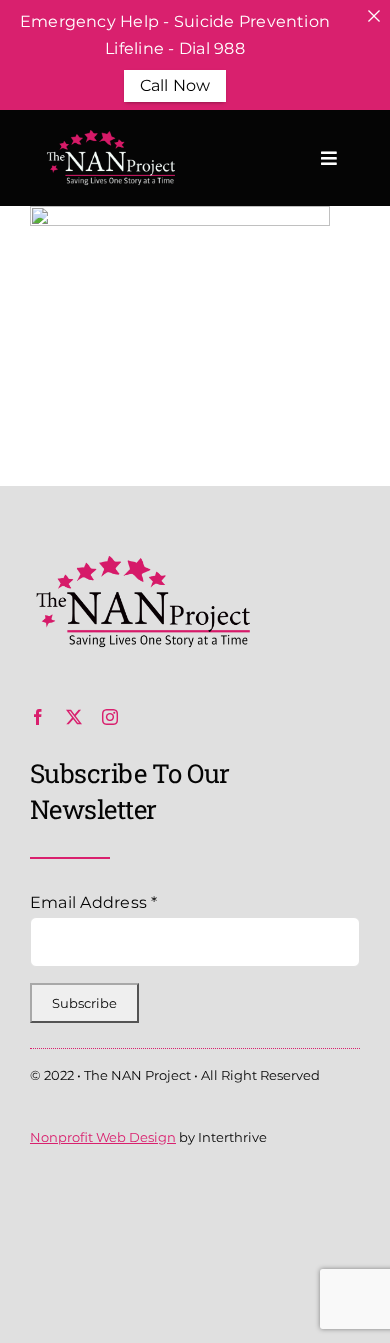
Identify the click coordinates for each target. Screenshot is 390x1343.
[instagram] (110, 717)
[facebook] (38, 717)
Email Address (94, 902)
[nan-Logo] (140, 563)
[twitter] (74, 717)
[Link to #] (329, 158)
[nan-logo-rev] (109, 137)
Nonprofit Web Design (103, 1137)
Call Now (175, 85)
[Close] (374, 16)
